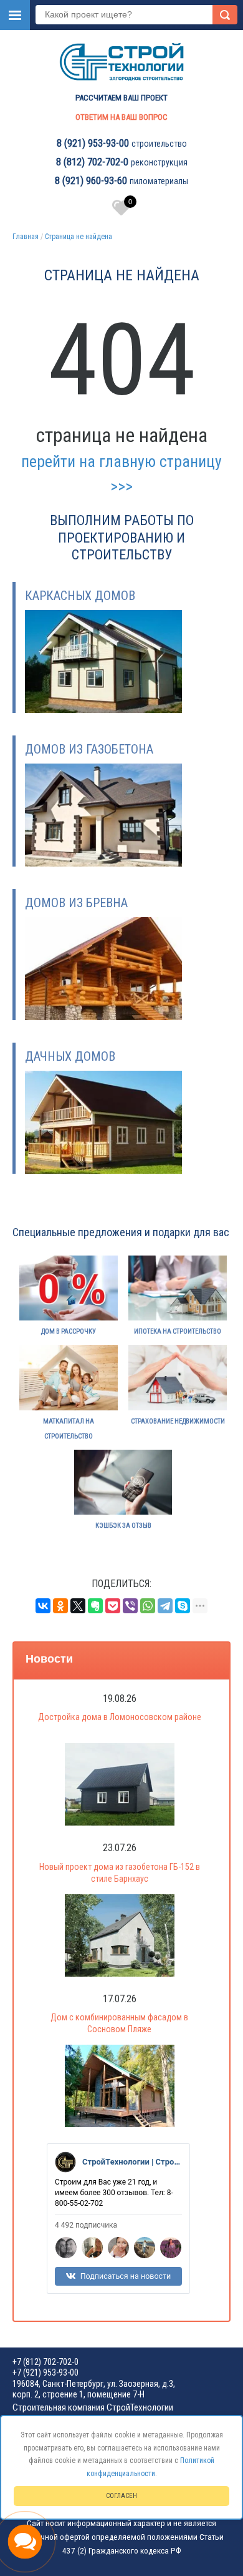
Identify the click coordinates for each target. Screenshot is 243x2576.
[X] (78, 1606)
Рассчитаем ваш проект (121, 98)
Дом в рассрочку (69, 1331)
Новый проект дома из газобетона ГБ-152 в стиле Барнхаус (120, 1873)
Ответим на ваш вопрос (121, 117)
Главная (26, 237)
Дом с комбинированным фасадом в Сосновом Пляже (119, 2023)
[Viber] (130, 1606)
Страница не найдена (79, 237)
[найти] (225, 15)
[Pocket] (113, 1606)
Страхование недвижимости (178, 1421)
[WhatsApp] (148, 1606)
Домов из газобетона (89, 749)
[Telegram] (165, 1606)
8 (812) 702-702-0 (92, 162)
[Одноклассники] (60, 1606)
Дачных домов (70, 1056)
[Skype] (183, 1606)
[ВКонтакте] (43, 1606)
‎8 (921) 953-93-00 (93, 143)
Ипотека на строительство (178, 1331)
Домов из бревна (76, 903)
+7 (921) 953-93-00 (45, 2372)
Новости (49, 1659)
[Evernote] (95, 1606)
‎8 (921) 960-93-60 (91, 181)
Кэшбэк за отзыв (123, 1526)
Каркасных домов (80, 596)
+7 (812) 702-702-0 (45, 2362)
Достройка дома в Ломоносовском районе (120, 1717)
